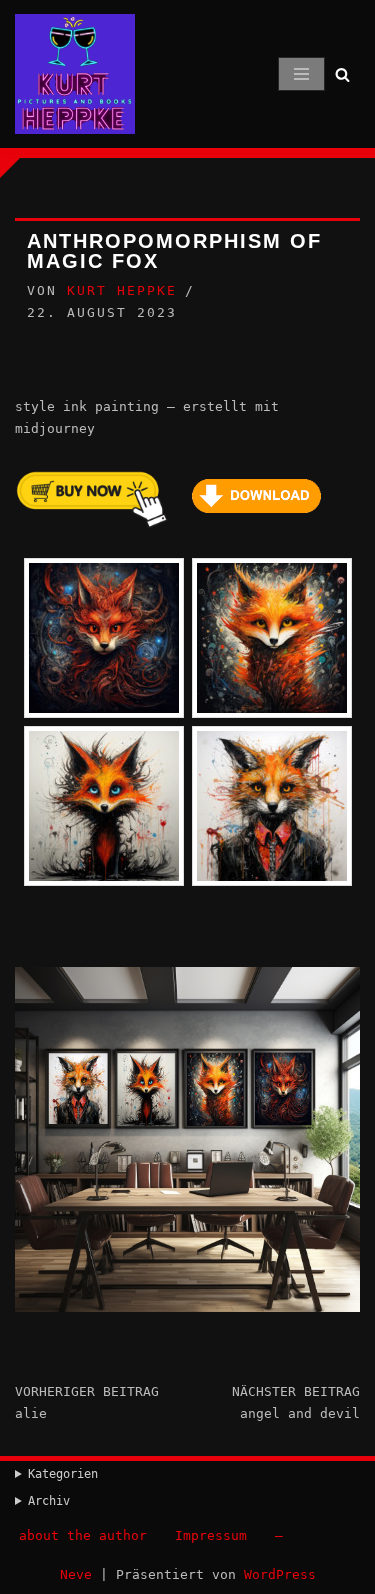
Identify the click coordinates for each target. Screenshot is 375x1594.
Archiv (49, 1501)
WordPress (280, 1574)
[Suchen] (342, 74)
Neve (76, 1574)
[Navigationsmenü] (301, 74)
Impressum (211, 1535)
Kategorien (63, 1474)
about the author (83, 1535)
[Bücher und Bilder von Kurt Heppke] (75, 74)
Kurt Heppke (122, 290)
